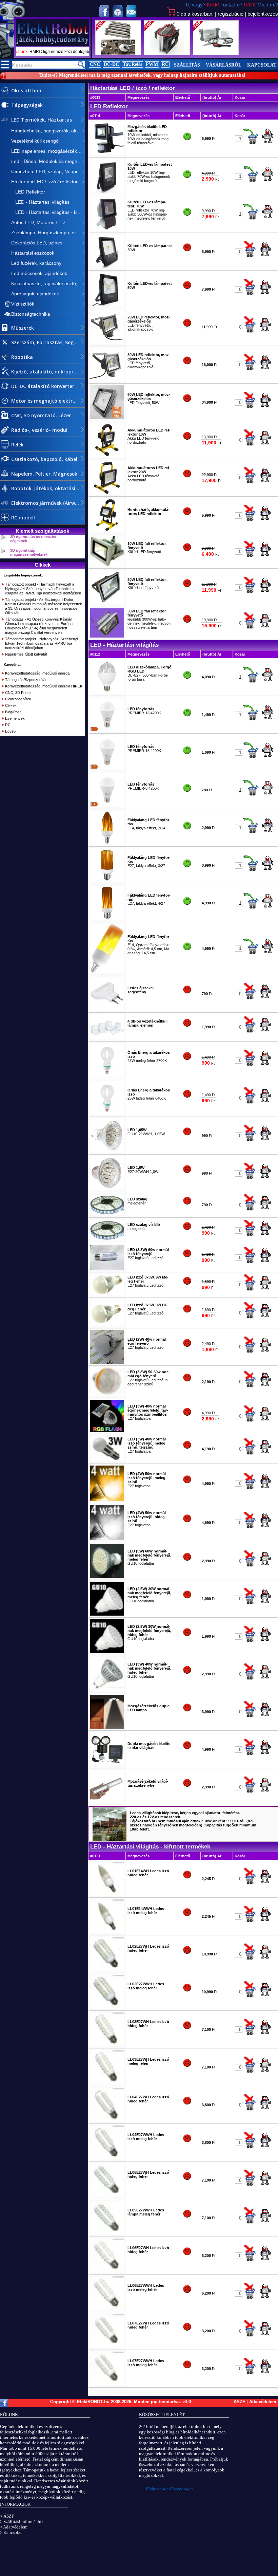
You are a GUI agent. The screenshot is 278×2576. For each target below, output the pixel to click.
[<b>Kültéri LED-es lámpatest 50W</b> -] (107, 305)
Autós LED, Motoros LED (38, 222)
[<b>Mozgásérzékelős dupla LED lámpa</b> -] (107, 1727)
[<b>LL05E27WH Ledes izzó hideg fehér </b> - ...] (107, 2196)
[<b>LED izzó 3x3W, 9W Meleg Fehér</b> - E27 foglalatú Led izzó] (107, 1294)
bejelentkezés (263, 14)
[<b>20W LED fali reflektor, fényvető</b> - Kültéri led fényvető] (107, 603)
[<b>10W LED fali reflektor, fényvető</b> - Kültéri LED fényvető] (107, 565)
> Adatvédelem (14, 2527)
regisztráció (231, 14)
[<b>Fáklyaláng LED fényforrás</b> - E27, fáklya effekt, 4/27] (107, 919)
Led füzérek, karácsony (36, 263)
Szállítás (187, 65)
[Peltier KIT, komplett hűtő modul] (167, 38)
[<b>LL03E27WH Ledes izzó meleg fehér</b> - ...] (107, 2083)
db (195, 14)
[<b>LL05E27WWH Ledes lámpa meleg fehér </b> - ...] (107, 2233)
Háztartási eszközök (33, 253)
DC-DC (111, 64)
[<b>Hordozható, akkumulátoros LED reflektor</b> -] (107, 531)
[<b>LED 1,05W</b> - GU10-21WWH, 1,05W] (107, 1151)
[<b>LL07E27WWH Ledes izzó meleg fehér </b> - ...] (107, 2384)
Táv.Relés (132, 64)
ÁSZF (239, 2402)
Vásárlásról (224, 65)
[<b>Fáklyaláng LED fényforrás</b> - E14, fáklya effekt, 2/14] (107, 843)
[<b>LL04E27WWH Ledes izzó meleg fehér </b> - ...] (107, 2158)
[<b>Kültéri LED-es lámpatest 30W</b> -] (107, 267)
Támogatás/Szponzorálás (26, 680)
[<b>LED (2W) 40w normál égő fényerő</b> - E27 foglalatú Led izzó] (107, 1362)
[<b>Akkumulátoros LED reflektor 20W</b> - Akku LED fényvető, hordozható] (107, 493)
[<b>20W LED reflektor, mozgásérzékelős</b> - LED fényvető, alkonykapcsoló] (107, 343)
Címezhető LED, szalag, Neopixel (47, 171)
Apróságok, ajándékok (35, 294)
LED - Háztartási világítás (40, 202)
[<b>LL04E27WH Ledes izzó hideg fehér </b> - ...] (107, 2120)
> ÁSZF (7, 2516)
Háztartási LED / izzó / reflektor (44, 182)
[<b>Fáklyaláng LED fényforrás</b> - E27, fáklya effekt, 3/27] (107, 881)
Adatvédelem (263, 2402)
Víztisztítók (23, 304)
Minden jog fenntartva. (158, 2402)
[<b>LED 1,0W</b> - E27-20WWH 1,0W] (107, 1189)
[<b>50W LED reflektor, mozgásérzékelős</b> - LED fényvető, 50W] (107, 418)
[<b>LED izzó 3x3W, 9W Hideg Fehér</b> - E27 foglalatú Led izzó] (107, 1325)
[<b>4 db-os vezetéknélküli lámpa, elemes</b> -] (107, 1038)
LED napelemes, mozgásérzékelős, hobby (48, 151)
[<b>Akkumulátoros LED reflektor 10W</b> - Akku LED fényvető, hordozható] (107, 456)
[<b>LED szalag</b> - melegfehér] (107, 1214)
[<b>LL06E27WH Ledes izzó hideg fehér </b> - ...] (107, 2271)
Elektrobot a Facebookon (169, 2489)
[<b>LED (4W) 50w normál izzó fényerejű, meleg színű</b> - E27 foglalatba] (107, 1500)
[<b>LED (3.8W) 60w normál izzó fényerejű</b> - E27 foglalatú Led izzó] (107, 1269)
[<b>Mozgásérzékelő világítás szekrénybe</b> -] (107, 1803)
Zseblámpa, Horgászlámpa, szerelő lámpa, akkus (48, 233)
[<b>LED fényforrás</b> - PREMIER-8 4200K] (107, 806)
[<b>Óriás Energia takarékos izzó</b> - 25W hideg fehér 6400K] (107, 1114)
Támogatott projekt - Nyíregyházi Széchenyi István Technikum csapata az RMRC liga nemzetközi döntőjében (41, 643)
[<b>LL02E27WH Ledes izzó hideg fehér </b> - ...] (107, 1970)
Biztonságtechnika (31, 314)
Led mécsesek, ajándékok (39, 273)
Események (15, 718)
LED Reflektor (28, 192)
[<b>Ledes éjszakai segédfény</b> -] (107, 1009)
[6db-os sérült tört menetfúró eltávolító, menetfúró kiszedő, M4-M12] (118, 38)
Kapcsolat (262, 65)
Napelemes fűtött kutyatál (26, 654)
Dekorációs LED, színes (37, 243)
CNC (95, 64)
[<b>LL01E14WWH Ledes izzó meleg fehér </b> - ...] (107, 1932)
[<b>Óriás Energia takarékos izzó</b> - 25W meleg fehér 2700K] (107, 1076)
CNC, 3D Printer (18, 693)
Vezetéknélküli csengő (35, 141)
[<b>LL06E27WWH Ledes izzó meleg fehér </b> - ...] (107, 2309)
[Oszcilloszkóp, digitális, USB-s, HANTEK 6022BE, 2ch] (216, 38)
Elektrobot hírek (18, 699)
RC (165, 64)
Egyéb (10, 731)
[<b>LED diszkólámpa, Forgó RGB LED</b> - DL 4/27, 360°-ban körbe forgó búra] (107, 693)
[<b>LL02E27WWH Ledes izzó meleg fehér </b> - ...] (107, 2007)
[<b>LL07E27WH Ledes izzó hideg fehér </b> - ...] (107, 2347)
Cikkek (11, 705)
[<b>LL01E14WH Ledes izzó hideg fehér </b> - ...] (107, 1894)
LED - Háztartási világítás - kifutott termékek (48, 212)
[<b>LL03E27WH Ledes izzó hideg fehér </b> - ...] (107, 2045)
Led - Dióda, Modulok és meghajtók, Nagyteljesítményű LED (48, 161)
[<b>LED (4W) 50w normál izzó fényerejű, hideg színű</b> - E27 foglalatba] (107, 1539)
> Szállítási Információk (22, 2522)
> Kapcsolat (11, 2532)
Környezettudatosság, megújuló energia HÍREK (44, 686)
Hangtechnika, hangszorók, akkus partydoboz (48, 131)
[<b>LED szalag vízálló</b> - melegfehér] (107, 1239)
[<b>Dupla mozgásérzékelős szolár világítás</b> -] (107, 1765)
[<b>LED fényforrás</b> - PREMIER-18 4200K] (107, 730)
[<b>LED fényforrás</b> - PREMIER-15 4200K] (107, 768)
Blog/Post (13, 712)
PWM (152, 64)
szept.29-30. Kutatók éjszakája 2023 (65, 52)
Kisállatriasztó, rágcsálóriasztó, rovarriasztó (48, 283)
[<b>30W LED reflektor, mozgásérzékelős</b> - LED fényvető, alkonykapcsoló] (107, 380)
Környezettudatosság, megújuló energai (38, 673)
